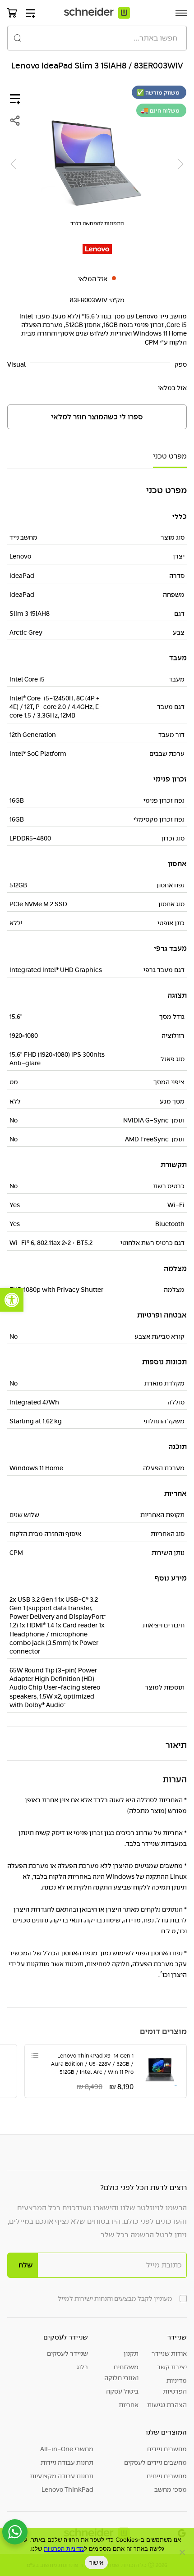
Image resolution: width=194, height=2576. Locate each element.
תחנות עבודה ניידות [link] (67, 2462)
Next (14, 164)
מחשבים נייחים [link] (167, 2476)
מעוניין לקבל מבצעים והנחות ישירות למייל (115, 2299)
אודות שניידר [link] (169, 2353)
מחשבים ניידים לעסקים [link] (155, 2462)
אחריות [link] (129, 2405)
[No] (183, 2552)
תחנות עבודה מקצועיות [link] (62, 2476)
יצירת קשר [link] (172, 2367)
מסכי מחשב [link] (171, 2490)
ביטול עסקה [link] (122, 2391)
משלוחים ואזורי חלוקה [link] (121, 2372)
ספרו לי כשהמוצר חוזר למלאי (97, 417)
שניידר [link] (177, 2337)
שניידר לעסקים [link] (66, 2337)
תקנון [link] (131, 2353)
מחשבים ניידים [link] (167, 2449)
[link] (12, 1300)
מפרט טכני (170, 456)
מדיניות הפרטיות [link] (175, 2386)
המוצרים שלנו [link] (166, 2432)
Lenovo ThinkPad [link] (67, 2490)
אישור (96, 2562)
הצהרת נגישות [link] (167, 2405)
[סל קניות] (12, 13)
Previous (180, 164)
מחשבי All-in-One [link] (67, 2449)
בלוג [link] (82, 2367)
